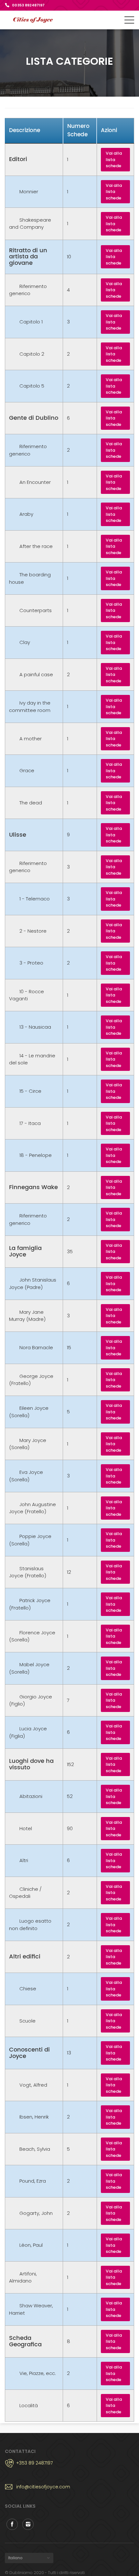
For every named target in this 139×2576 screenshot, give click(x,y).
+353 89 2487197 (34, 2463)
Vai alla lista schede (114, 159)
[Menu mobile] (129, 21)
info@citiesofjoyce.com (43, 2487)
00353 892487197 (28, 5)
